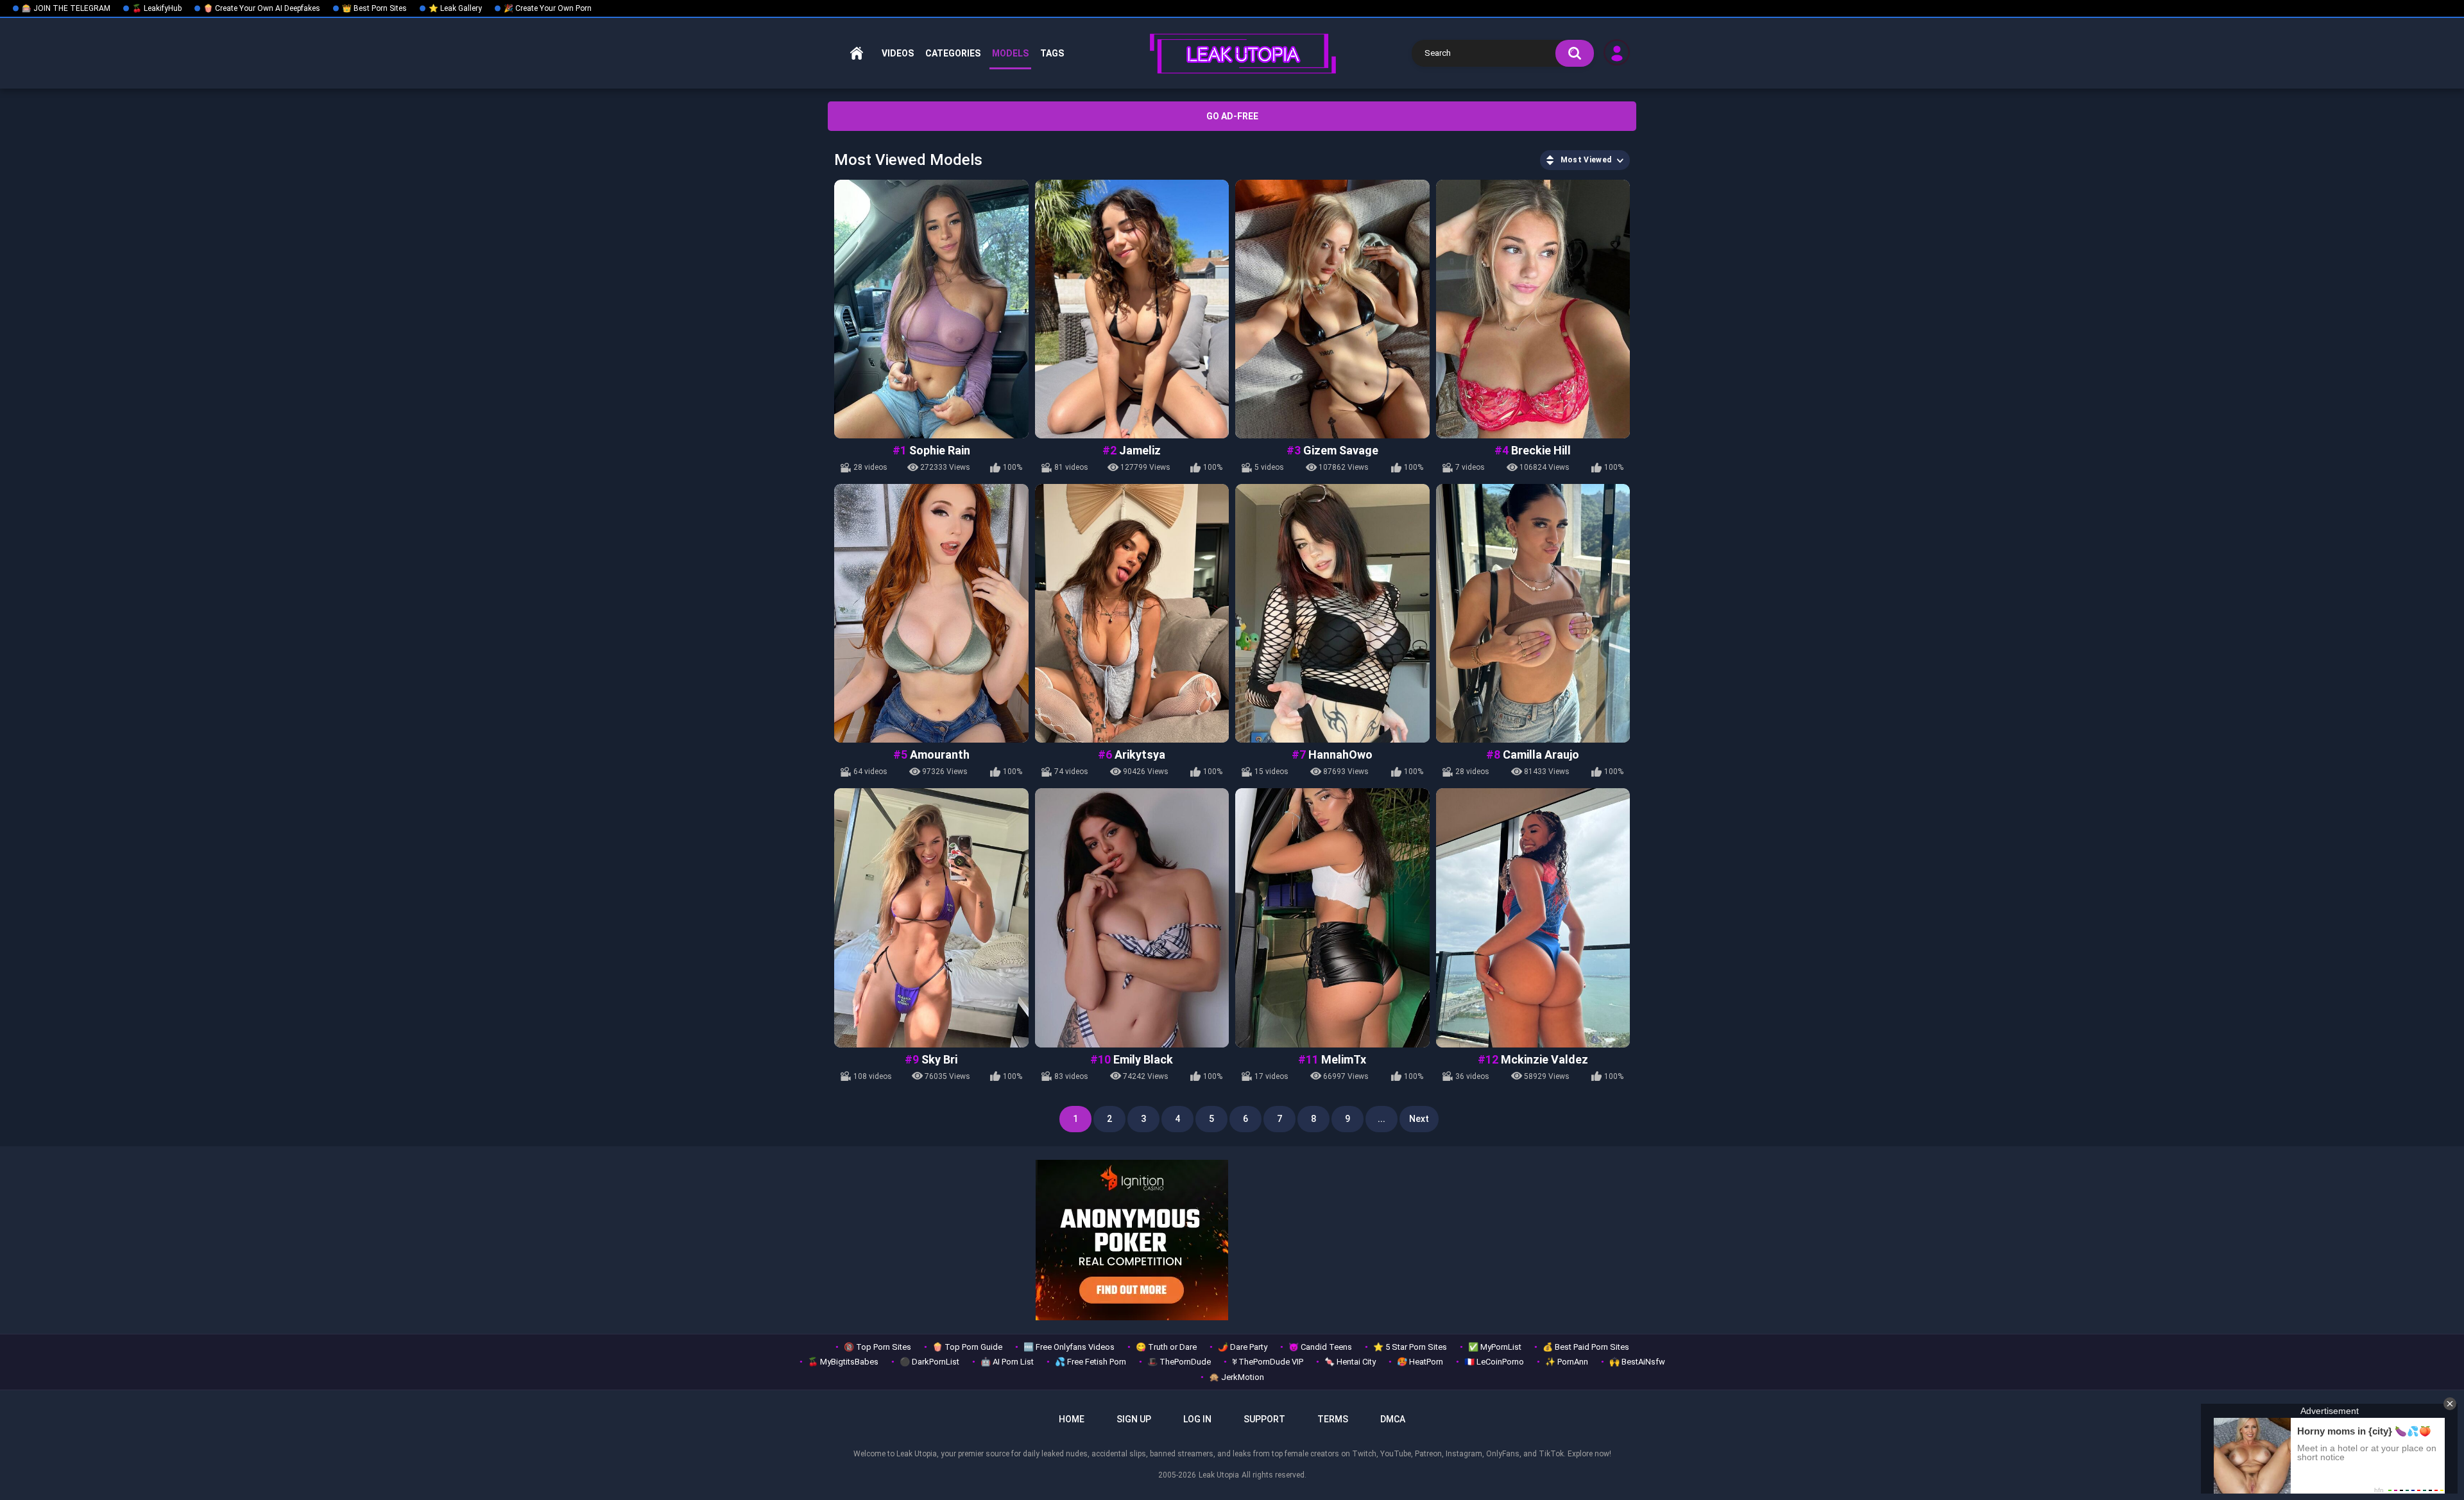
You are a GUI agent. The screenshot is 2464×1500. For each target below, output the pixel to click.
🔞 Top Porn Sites (877, 1347)
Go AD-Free (1232, 116)
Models (1010, 53)
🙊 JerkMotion (1236, 1377)
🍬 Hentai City (1350, 1362)
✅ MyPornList (1495, 1347)
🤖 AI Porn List (1007, 1362)
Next (1419, 1119)
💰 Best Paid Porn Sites (1586, 1347)
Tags (1052, 53)
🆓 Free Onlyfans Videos (1069, 1347)
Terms (1333, 1419)
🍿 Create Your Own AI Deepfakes (262, 8)
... (1382, 1119)
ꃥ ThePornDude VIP (1268, 1362)
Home (857, 54)
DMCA (1393, 1419)
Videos (898, 53)
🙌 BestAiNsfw (1637, 1362)
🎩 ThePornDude (1179, 1362)
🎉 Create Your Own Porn (548, 8)
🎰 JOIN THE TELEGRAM (66, 8)
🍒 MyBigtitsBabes (843, 1362)
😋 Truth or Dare (1166, 1347)
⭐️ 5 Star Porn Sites (1410, 1347)
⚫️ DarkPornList (929, 1362)
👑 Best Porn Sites (374, 8)
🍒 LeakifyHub (157, 8)
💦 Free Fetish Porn (1091, 1362)
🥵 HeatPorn (1420, 1362)
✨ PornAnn (1567, 1362)
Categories (953, 53)
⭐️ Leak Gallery (455, 8)
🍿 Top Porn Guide (967, 1347)
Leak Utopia (1219, 1475)
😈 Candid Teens (1320, 1347)
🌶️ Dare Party (1243, 1347)
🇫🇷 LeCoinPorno (1494, 1362)
